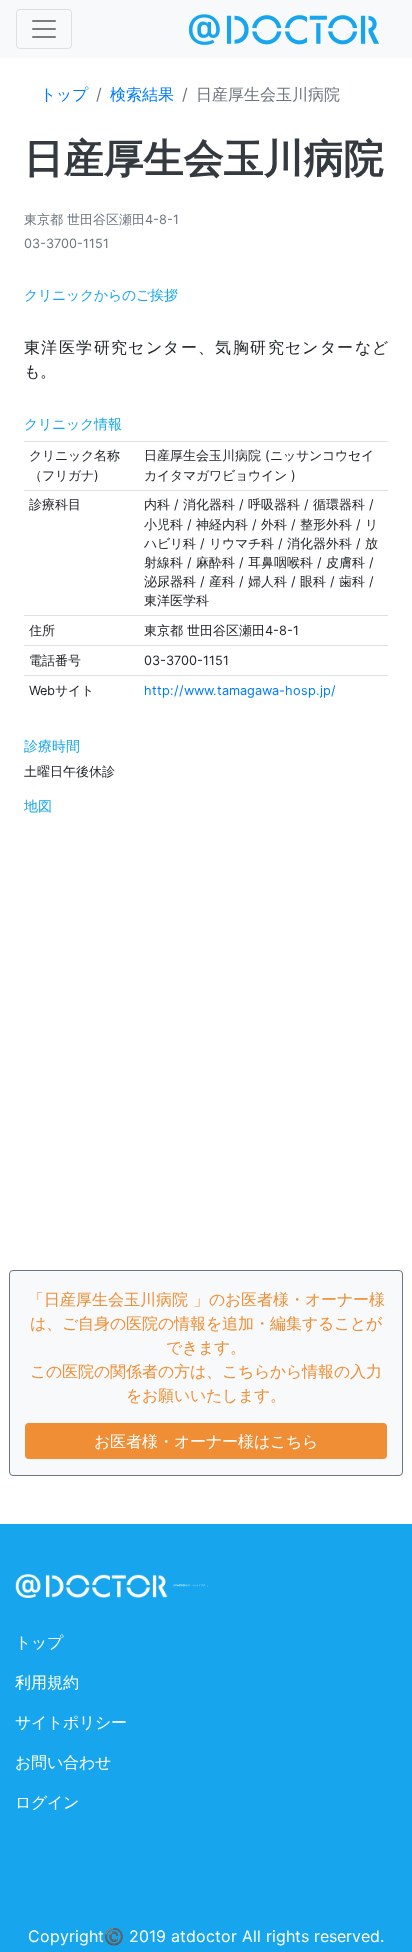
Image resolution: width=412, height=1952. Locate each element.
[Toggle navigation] (44, 29)
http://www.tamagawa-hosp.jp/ (240, 690)
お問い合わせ (63, 1762)
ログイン (47, 1802)
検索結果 (142, 94)
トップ (64, 94)
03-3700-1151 (66, 243)
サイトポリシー (71, 1722)
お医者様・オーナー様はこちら (206, 1441)
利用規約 (47, 1682)
